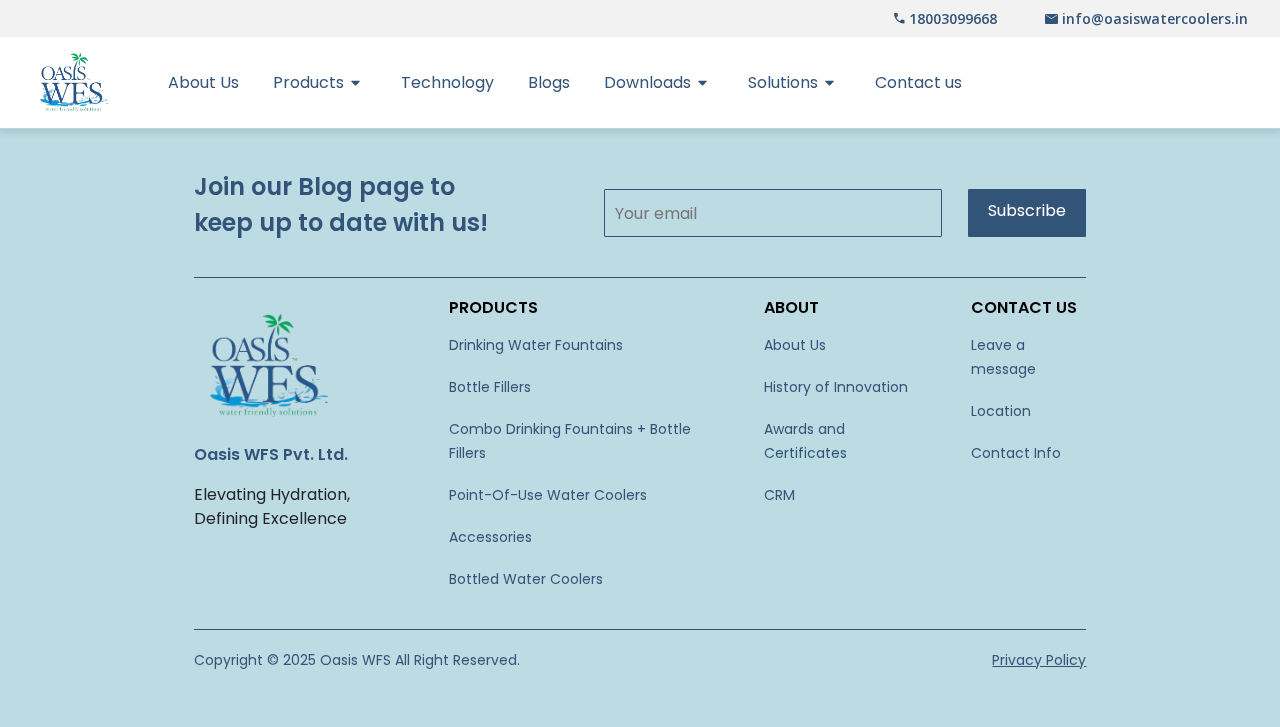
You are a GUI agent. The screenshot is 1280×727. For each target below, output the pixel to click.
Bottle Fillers (490, 387)
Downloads (647, 82)
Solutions (783, 82)
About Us (203, 82)
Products (308, 82)
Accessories (490, 537)
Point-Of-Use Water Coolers (548, 495)
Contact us (918, 82)
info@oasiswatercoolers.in (1155, 18)
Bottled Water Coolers (526, 579)
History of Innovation (836, 387)
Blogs (549, 82)
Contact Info (1016, 453)
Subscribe (1027, 210)
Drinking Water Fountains (536, 345)
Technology (447, 82)
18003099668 (953, 18)
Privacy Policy (1039, 660)
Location (1001, 411)
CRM (779, 495)
